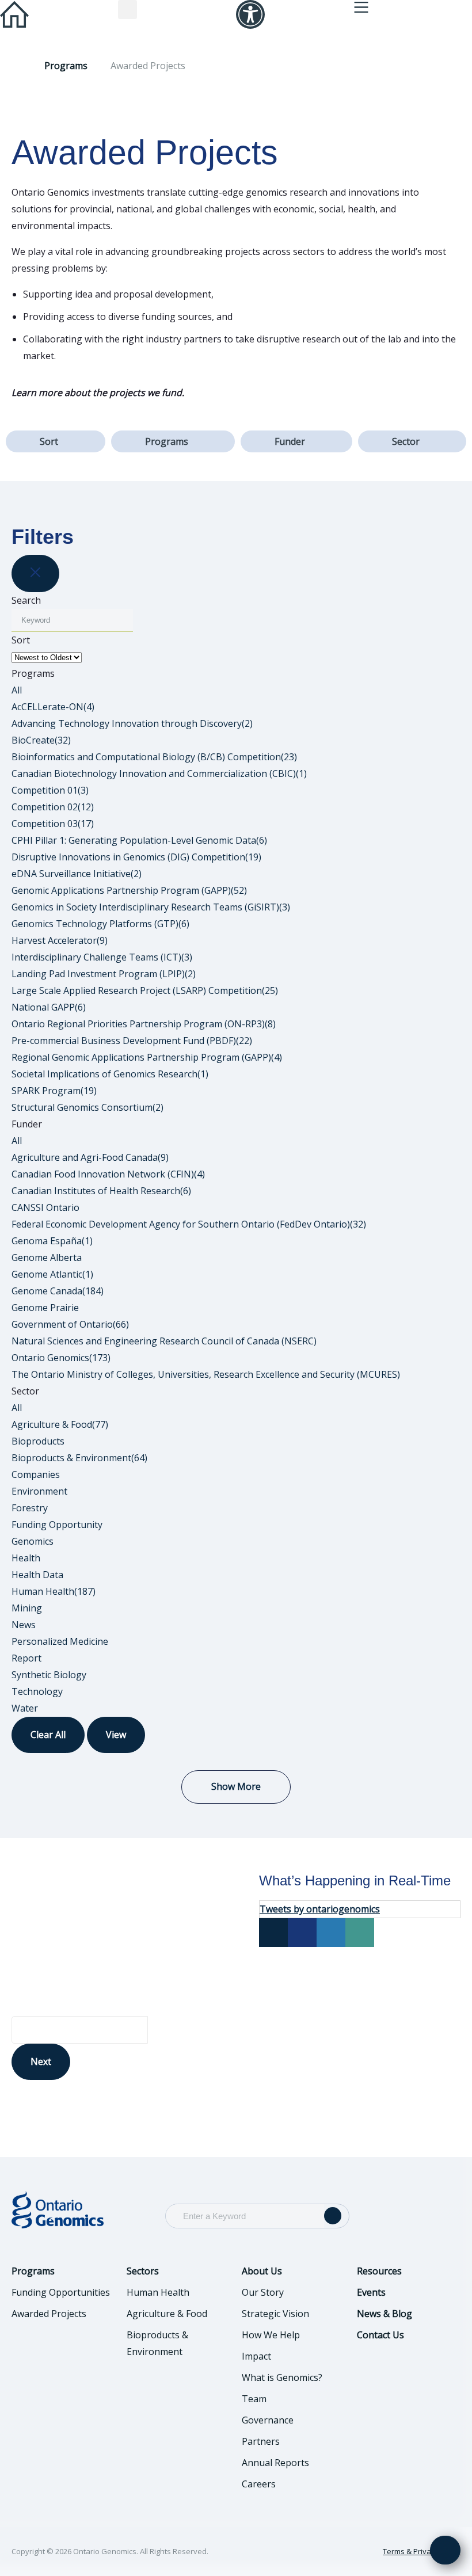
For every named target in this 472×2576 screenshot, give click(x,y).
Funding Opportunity (57, 1525)
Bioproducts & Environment (79, 1458)
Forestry (30, 1508)
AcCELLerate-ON (53, 707)
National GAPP (49, 1007)
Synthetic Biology (49, 1675)
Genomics (33, 1541)
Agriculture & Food (60, 1424)
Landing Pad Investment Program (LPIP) (104, 974)
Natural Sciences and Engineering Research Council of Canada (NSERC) (164, 1341)
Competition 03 (53, 824)
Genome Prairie (45, 1308)
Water (25, 1708)
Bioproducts (38, 1441)
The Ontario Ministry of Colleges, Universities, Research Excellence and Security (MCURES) (206, 1374)
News (24, 1625)
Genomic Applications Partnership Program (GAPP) (129, 890)
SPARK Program (54, 1091)
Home (16, 66)
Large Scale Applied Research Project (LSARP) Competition (145, 990)
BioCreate (41, 740)
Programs (66, 66)
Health (26, 1558)
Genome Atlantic (52, 1274)
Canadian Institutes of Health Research (101, 1191)
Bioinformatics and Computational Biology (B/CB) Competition (154, 757)
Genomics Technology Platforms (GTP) (100, 924)
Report (26, 1658)
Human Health (54, 1591)
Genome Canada (58, 1291)
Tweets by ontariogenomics (320, 1909)
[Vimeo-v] (360, 1933)
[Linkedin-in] (302, 1933)
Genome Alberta (47, 1257)
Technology (37, 1691)
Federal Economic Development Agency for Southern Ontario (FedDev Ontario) (189, 1224)
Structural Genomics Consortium (87, 1107)
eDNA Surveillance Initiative (77, 874)
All (17, 690)
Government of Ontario (70, 1324)
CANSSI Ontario (45, 1207)
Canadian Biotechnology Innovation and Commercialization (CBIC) (159, 773)
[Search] (333, 2216)
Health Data (37, 1575)
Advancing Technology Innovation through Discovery (132, 723)
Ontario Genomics (61, 1358)
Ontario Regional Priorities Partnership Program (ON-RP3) (144, 1024)
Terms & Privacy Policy (422, 2551)
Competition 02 (53, 807)
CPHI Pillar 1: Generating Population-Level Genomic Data (139, 840)
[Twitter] (273, 1933)
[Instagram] (331, 1933)
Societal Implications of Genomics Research (110, 1074)
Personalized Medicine (60, 1641)
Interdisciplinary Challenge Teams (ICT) (102, 957)
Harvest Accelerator (60, 940)
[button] (127, 9)
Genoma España (52, 1241)
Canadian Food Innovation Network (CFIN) (108, 1174)
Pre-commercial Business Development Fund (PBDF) (132, 1041)
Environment (39, 1491)
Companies (36, 1474)
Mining (27, 1608)
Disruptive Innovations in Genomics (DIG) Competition (136, 857)
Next (41, 2061)
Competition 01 (50, 790)
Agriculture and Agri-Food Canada (90, 1157)
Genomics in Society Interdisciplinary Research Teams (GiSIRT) (151, 907)
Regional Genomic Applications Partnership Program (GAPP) (147, 1057)
